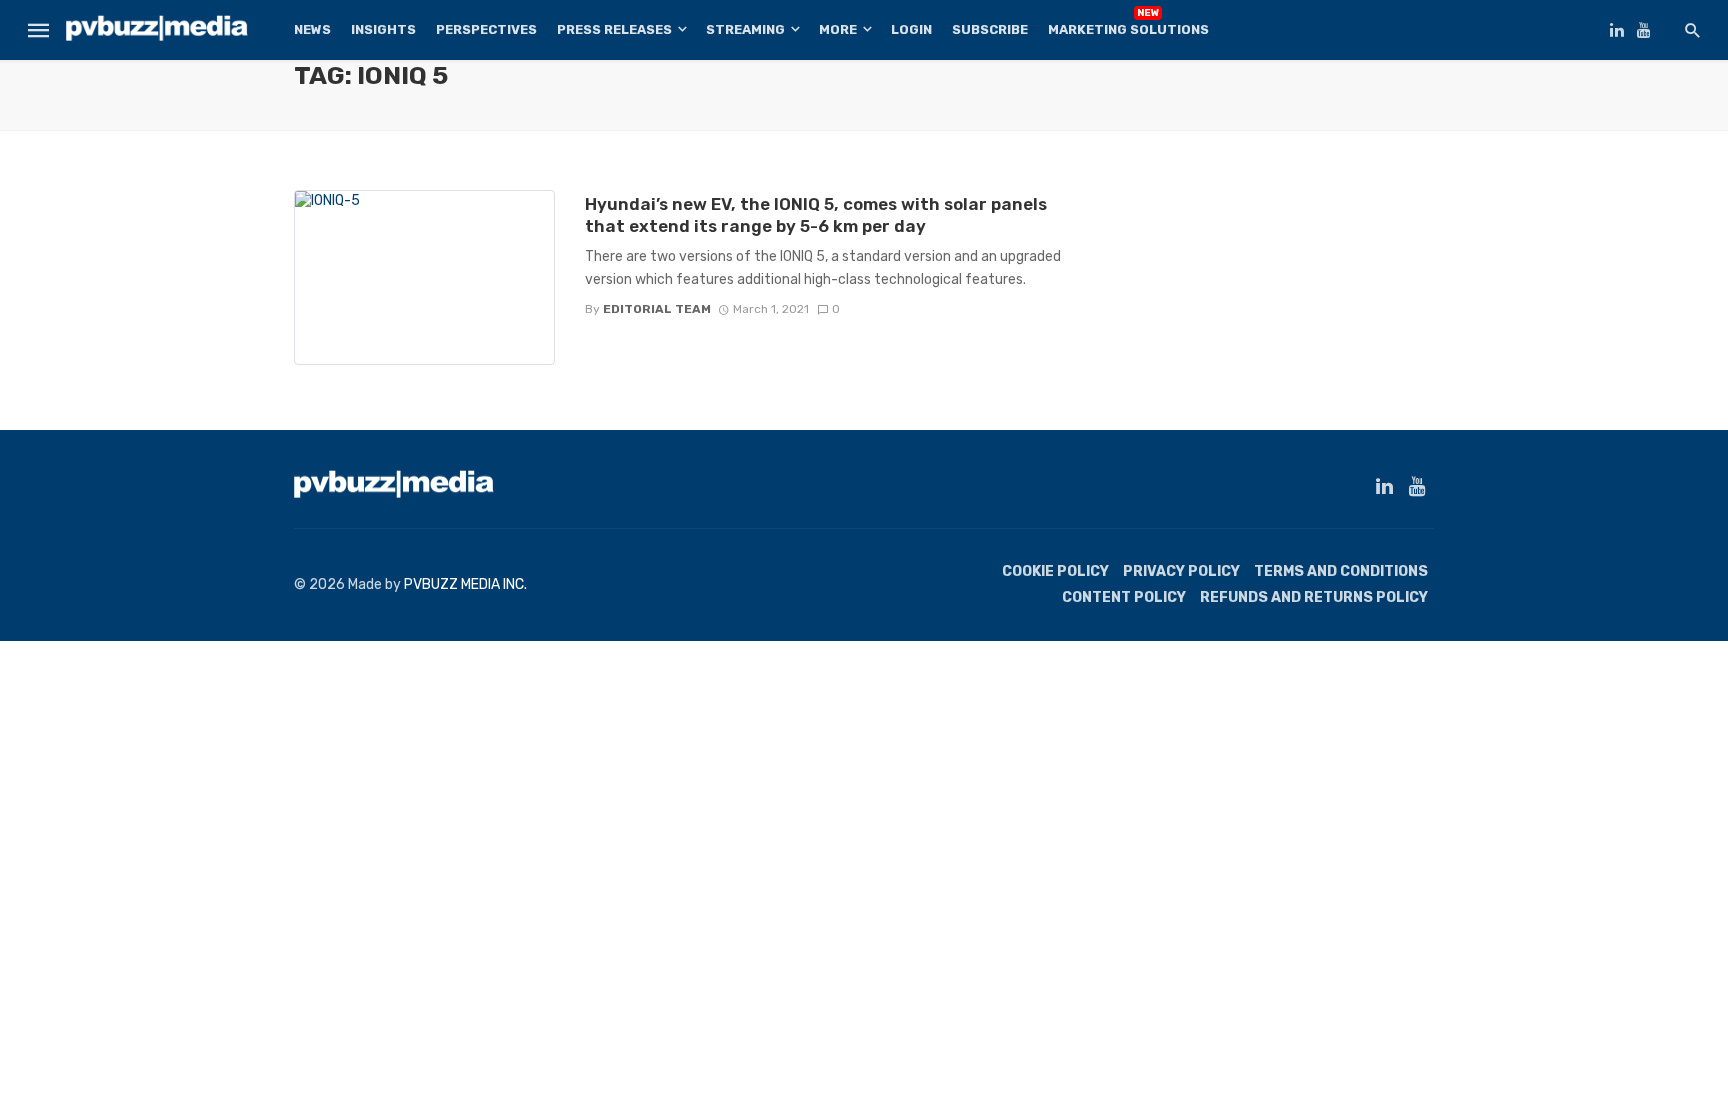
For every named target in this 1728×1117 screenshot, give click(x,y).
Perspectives (486, 29)
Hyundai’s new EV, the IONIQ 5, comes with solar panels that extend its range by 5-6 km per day (816, 215)
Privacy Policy (1181, 571)
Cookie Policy (1055, 571)
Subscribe (990, 29)
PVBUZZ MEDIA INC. (465, 584)
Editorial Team (657, 309)
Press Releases (614, 29)
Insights (383, 29)
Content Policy (1124, 597)
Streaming (745, 29)
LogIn (911, 29)
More (838, 29)
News (312, 29)
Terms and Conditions (1341, 571)
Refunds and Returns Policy (1314, 597)
